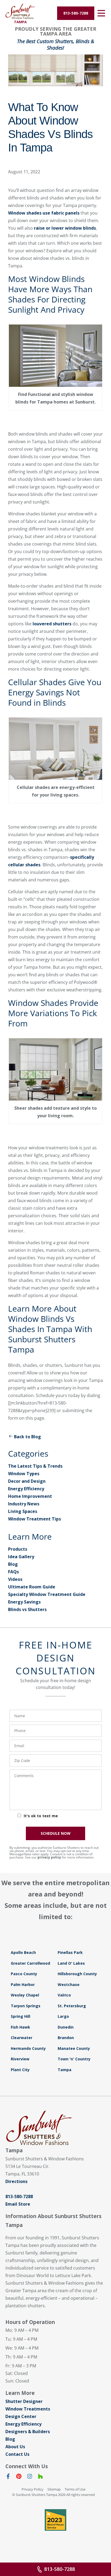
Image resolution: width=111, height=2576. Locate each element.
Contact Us (17, 2454)
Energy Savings (24, 1602)
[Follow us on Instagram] (30, 2477)
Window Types (24, 1474)
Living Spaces (23, 1511)
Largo (63, 2016)
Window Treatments (28, 2409)
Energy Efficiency (26, 1489)
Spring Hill (20, 2016)
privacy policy (49, 1857)
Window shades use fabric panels (44, 213)
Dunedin (66, 2027)
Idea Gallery (21, 1557)
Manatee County (74, 2048)
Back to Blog (27, 1437)
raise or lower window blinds (65, 228)
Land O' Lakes (71, 1963)
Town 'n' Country (74, 2059)
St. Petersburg (72, 2006)
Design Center (21, 2416)
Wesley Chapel (25, 1995)
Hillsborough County (77, 1974)
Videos (15, 1579)
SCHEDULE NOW (56, 1833)
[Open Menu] (101, 13)
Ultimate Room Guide (32, 1587)
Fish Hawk (20, 2027)
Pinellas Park (70, 1952)
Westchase (69, 1984)
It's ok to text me (41, 1816)
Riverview (20, 2059)
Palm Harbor (23, 1984)
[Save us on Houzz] (40, 2477)
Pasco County (24, 1974)
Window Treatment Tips (34, 1519)
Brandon (66, 2038)
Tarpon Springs (26, 2006)
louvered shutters (52, 624)
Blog (13, 1564)
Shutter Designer (24, 2401)
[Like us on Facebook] (8, 2477)
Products (18, 1549)
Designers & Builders (28, 2432)
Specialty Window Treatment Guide (47, 1594)
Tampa (65, 2070)
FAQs (13, 1572)
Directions (16, 2181)
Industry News (24, 1504)
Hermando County (28, 2048)
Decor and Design (27, 1481)
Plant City (20, 2070)
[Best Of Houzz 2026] (55, 2520)
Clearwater (22, 2038)
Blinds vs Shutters (27, 1609)
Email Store (18, 2204)
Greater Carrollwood (30, 1963)
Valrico (64, 1995)
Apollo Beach (23, 1952)
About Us (15, 2447)
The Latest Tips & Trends (35, 1466)
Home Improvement (30, 1496)
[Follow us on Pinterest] (19, 2477)
